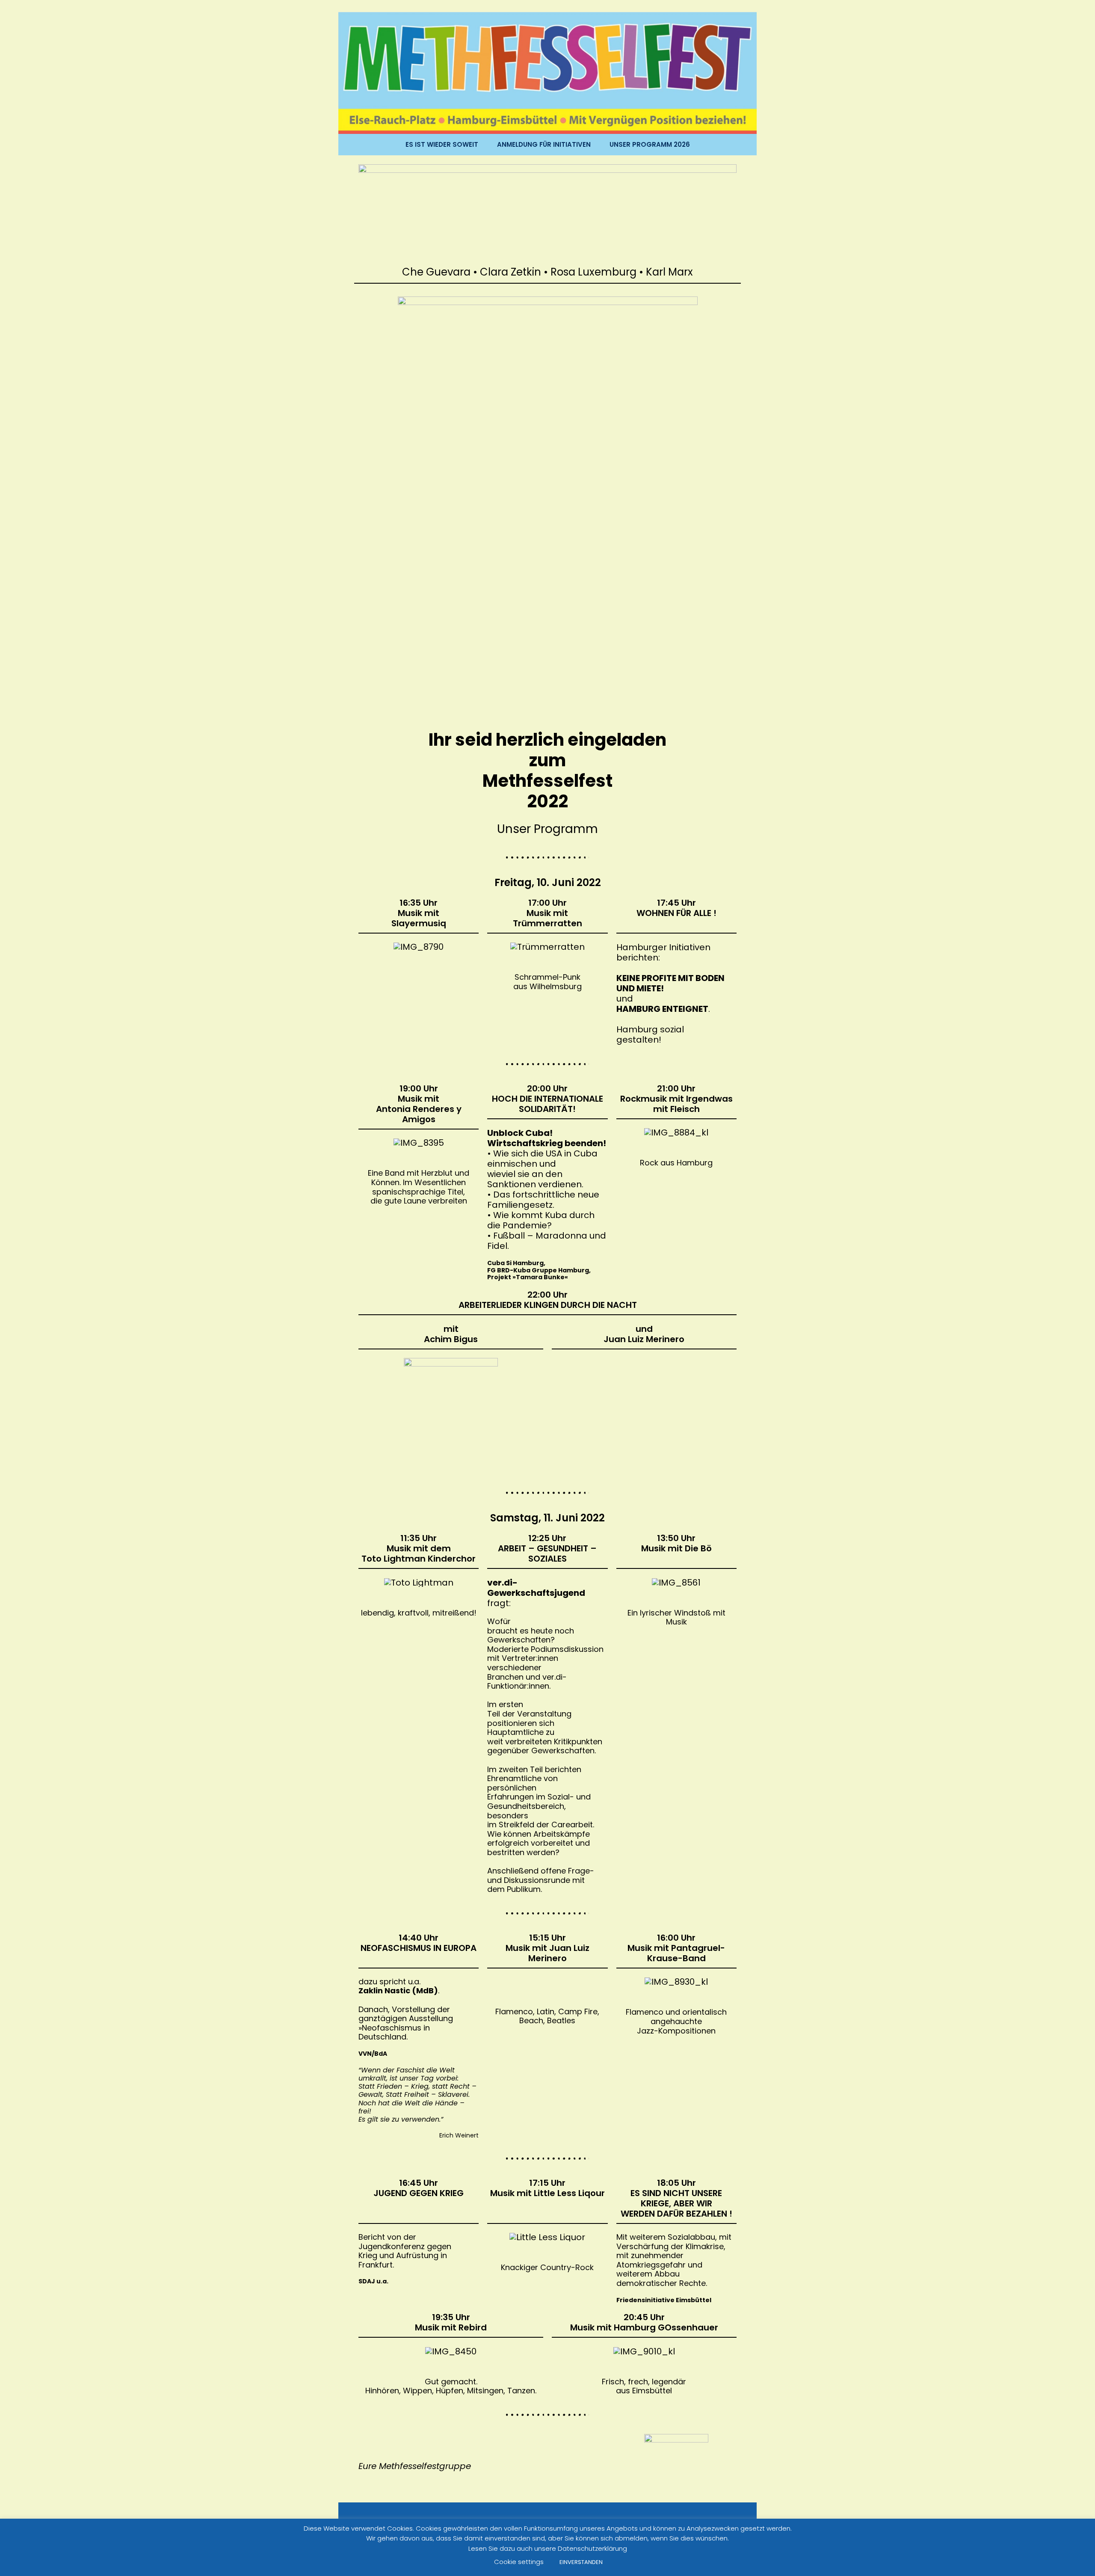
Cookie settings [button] (519, 2562)
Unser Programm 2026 (650, 145)
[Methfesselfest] (547, 72)
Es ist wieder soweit (442, 145)
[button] (620, 1982)
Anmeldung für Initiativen (544, 145)
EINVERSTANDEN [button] (581, 2562)
